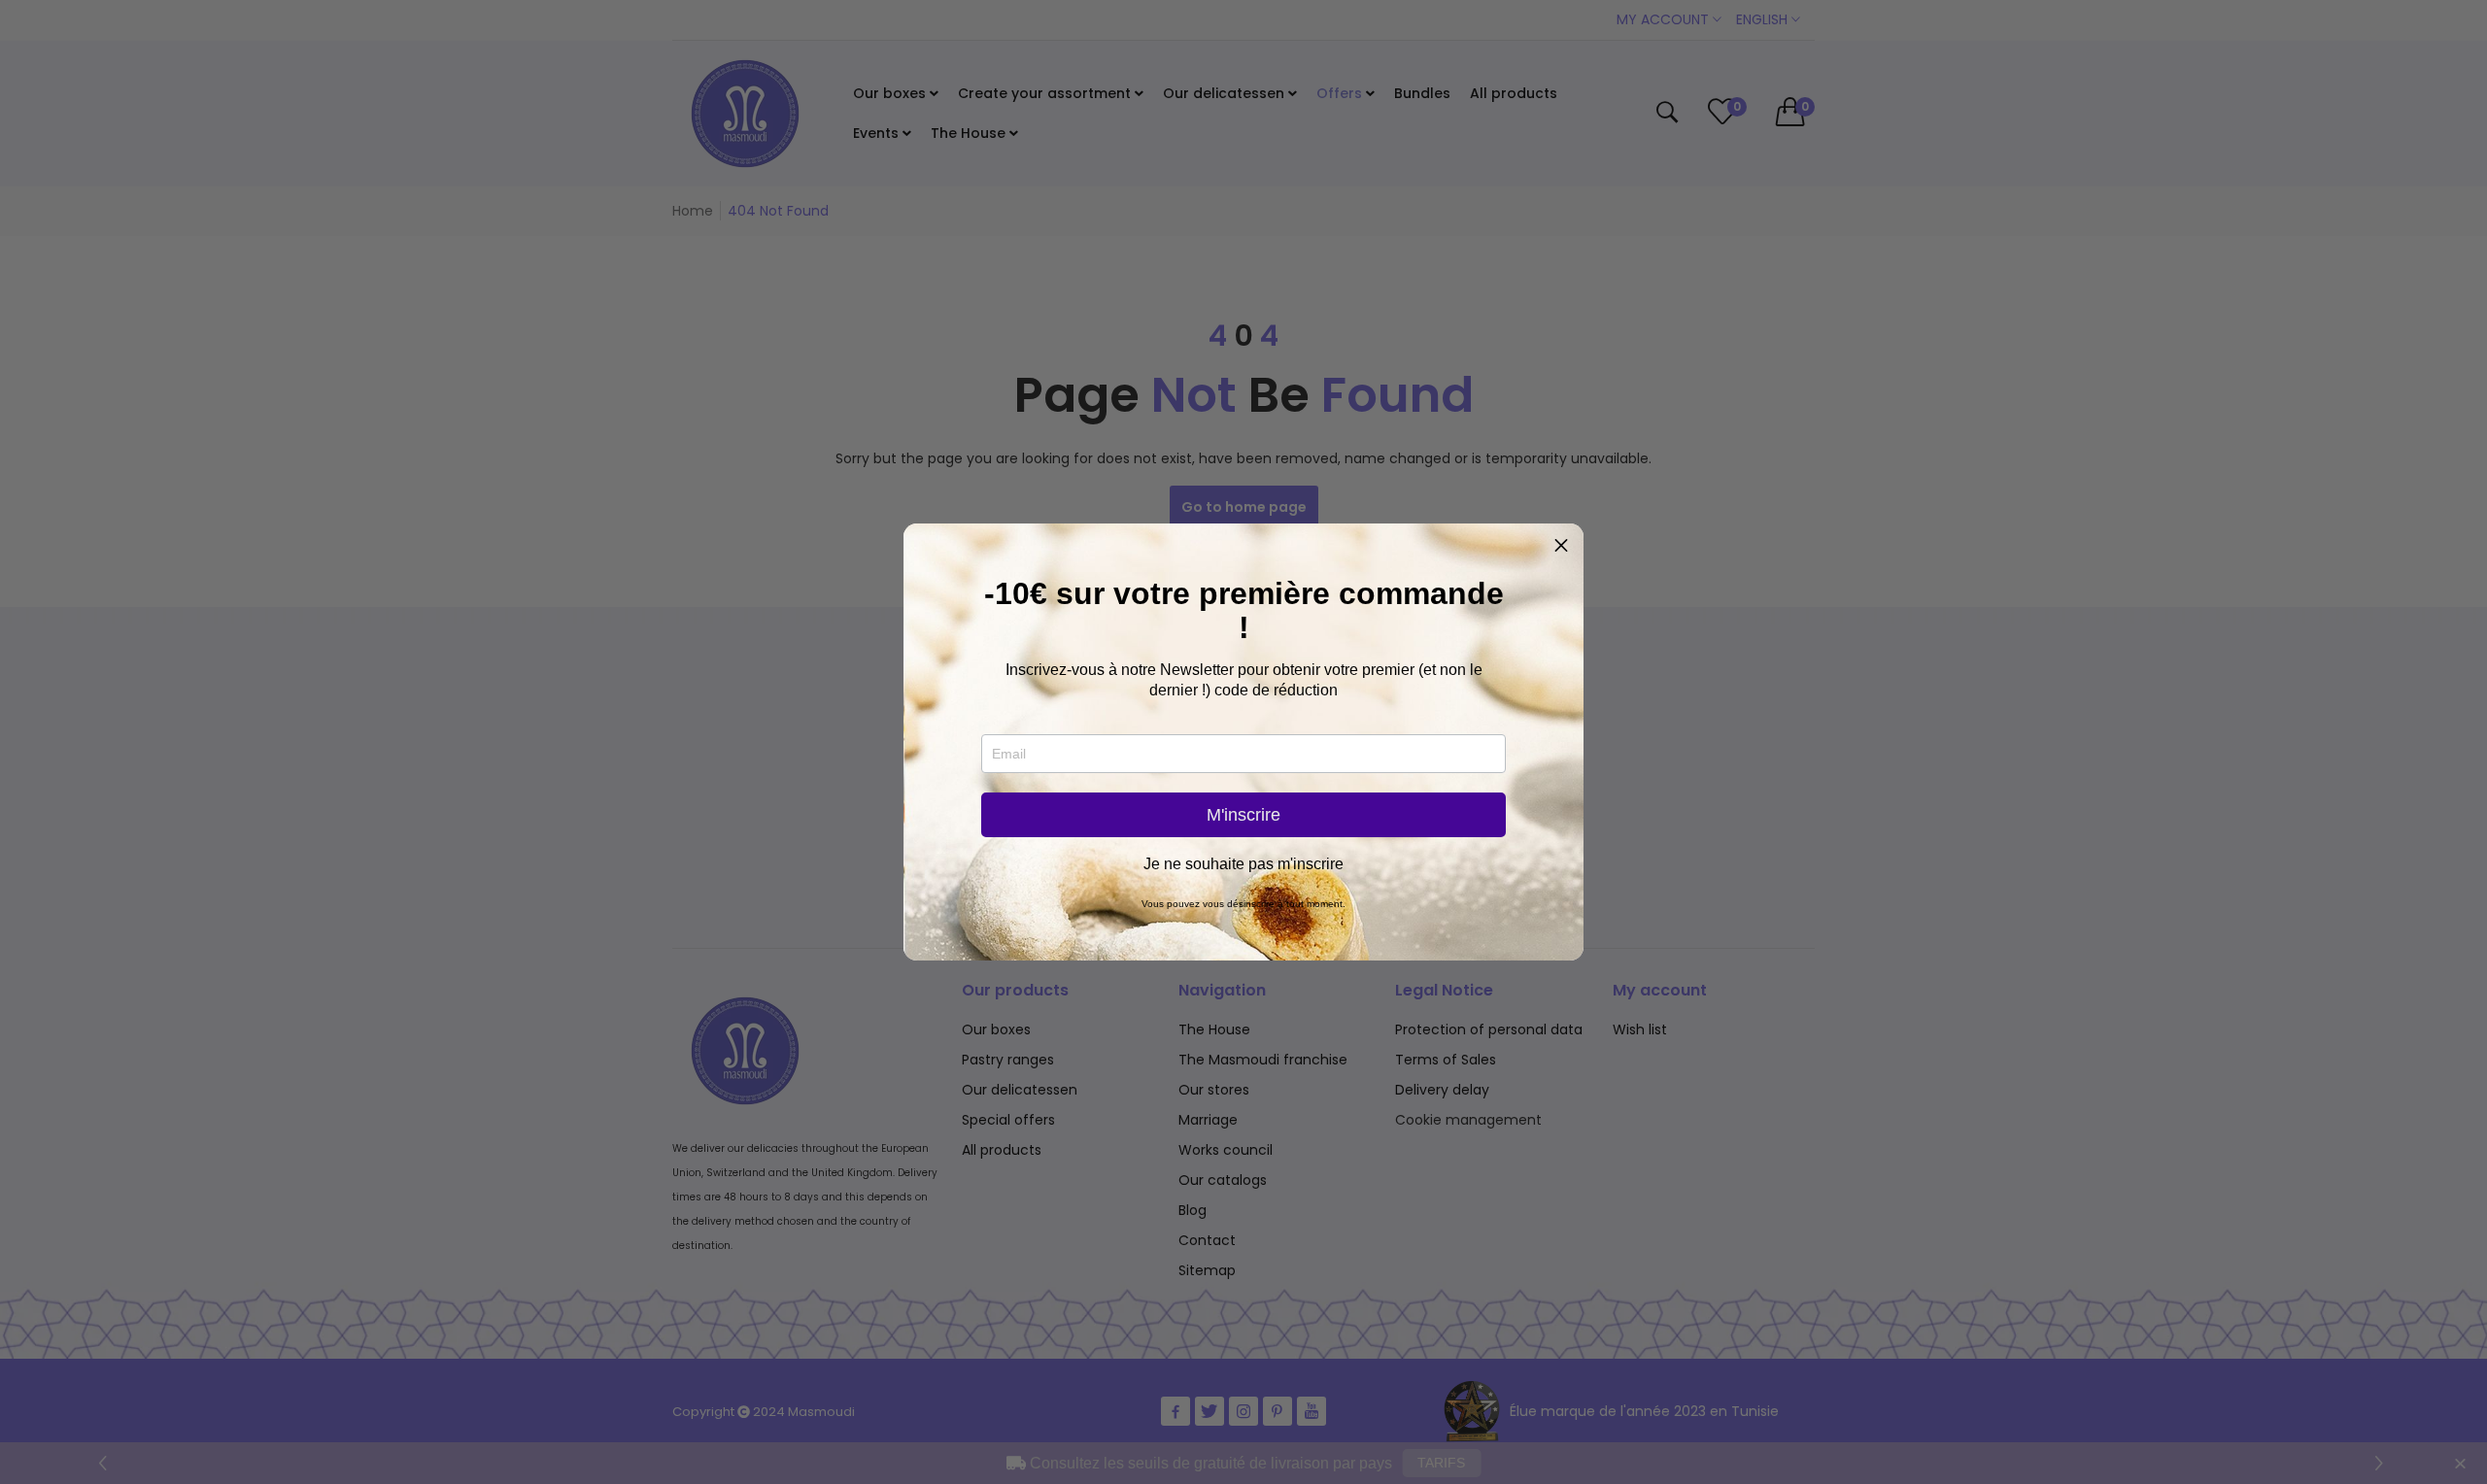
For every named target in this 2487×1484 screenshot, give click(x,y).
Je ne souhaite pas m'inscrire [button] (1243, 864)
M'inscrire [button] (1243, 815)
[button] (1561, 546)
